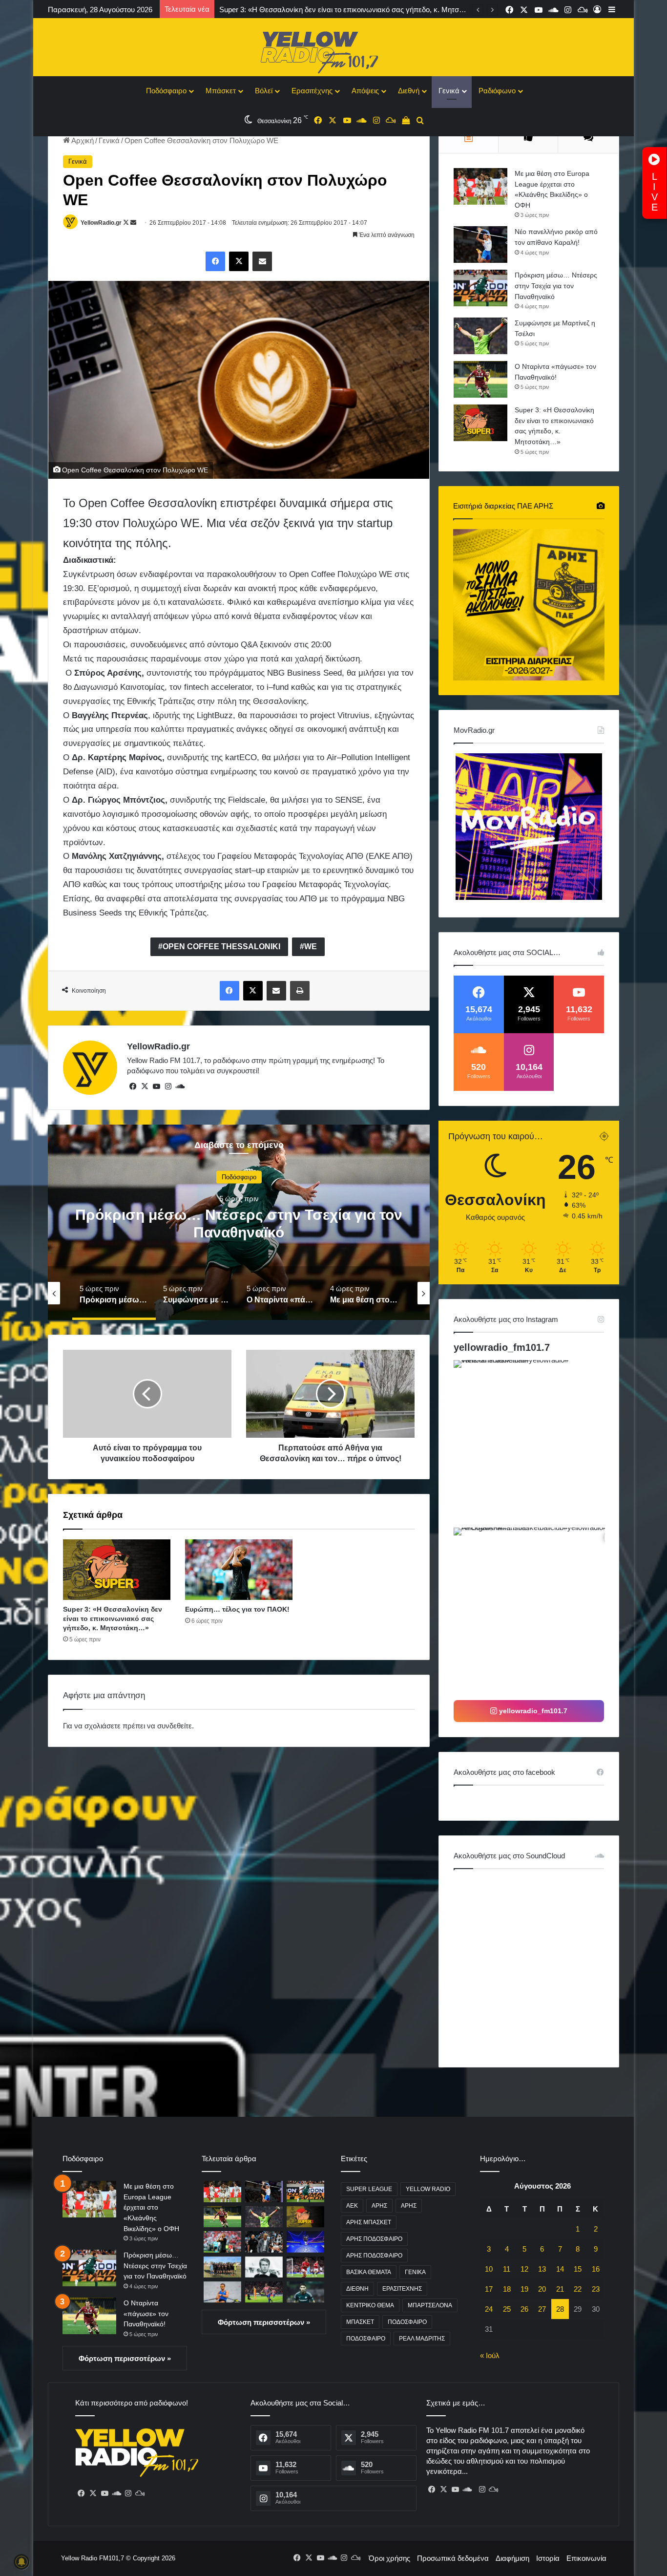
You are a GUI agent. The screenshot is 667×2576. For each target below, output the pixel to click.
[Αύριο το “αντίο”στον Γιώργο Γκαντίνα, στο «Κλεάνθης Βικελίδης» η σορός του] (264, 2267)
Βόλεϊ (264, 91)
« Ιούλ (490, 2355)
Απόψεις (365, 91)
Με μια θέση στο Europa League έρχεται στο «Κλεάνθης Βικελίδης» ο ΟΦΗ (151, 2207)
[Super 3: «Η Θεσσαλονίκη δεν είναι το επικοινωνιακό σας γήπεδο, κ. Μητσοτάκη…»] (117, 1570)
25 (507, 2309)
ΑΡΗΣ (379, 2206)
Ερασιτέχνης (312, 91)
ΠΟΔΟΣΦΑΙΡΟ (407, 2322)
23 (596, 2289)
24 (489, 2309)
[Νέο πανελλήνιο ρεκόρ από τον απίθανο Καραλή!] (480, 245)
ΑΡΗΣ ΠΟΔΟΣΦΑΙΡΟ (374, 2239)
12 (524, 2269)
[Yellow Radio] (333, 50)
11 (507, 2269)
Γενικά (449, 91)
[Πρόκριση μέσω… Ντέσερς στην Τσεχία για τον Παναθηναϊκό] (480, 288)
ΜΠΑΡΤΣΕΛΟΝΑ (430, 2305)
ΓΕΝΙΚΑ (415, 2272)
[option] (239, 1222)
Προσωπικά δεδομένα (453, 2558)
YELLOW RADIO (428, 2189)
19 (524, 2289)
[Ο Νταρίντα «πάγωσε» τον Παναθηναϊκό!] (480, 379)
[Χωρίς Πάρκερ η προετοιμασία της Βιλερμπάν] (264, 2242)
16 (596, 2269)
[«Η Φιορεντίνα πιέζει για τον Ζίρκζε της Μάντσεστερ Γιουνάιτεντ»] (305, 2267)
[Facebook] (215, 261)
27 (542, 2309)
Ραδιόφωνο (497, 91)
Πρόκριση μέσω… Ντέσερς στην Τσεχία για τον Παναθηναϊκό (556, 286)
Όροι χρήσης (389, 2558)
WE (311, 947)
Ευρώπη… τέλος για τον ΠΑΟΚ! (271, 10)
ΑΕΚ (352, 2206)
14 (560, 2269)
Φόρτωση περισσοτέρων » (125, 2358)
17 (489, 2289)
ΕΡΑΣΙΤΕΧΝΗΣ (402, 2289)
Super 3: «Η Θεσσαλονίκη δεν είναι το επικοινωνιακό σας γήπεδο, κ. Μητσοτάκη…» (113, 1618)
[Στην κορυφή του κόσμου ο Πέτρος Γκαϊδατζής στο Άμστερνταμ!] (222, 2292)
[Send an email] (133, 223)
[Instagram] (168, 1086)
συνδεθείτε (175, 1726)
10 (489, 2269)
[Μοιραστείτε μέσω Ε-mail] (262, 261)
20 (542, 2289)
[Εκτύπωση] (300, 991)
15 (578, 2269)
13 (542, 2269)
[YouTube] (156, 1086)
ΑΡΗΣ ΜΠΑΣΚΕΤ (369, 2222)
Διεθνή (409, 91)
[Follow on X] (127, 223)
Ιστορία (548, 2558)
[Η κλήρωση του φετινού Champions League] (305, 2242)
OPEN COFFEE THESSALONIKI (221, 947)
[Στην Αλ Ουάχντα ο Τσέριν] (305, 2292)
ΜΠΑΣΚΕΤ (360, 2322)
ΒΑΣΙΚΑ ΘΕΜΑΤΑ (369, 2272)
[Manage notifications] (21, 2562)
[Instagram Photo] (536, 1443)
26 (524, 2309)
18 (507, 2289)
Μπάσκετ (221, 91)
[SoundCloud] (180, 1086)
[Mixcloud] (140, 2493)
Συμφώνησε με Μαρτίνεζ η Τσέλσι (239, 1224)
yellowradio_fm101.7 (502, 1347)
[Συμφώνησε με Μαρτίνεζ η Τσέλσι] (480, 336)
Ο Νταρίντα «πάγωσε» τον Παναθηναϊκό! (146, 2313)
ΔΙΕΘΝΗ (357, 2289)
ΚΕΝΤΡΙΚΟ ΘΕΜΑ (370, 2305)
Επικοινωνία (586, 2558)
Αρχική (82, 140)
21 (560, 2289)
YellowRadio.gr (101, 223)
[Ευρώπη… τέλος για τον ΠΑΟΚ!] (239, 1570)
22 (578, 2289)
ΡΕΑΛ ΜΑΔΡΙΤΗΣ (422, 2339)
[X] (239, 261)
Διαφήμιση (512, 2558)
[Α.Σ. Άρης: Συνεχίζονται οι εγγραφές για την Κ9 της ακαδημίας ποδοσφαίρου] (222, 2267)
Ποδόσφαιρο (166, 91)
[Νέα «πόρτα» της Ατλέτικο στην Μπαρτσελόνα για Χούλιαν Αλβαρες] (264, 2292)
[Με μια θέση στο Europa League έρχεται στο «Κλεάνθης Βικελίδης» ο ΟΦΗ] (480, 186)
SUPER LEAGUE (369, 2189)
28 (560, 2309)
